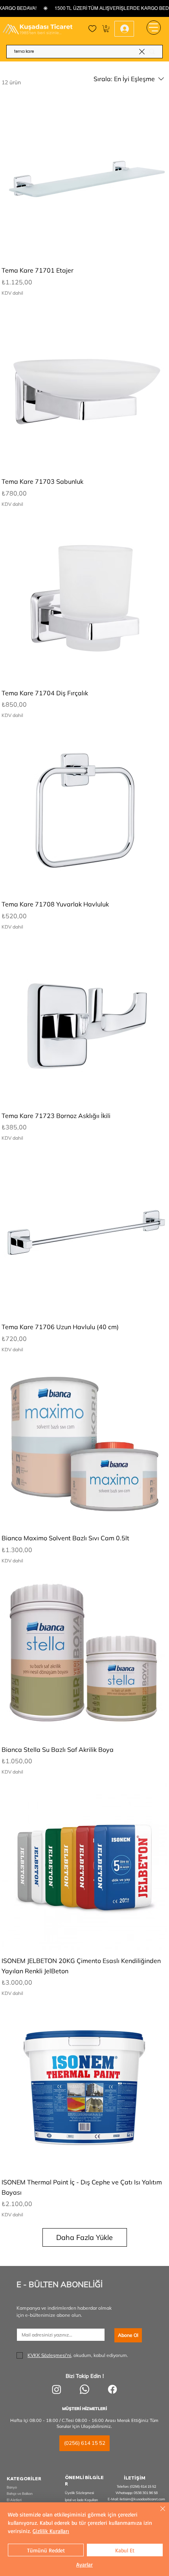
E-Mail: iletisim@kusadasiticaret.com (136, 2499)
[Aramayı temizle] (142, 51)
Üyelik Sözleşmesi (79, 2493)
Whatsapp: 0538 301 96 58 (137, 2493)
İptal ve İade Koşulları (81, 2500)
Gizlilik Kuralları (51, 2531)
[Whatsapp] (84, 2389)
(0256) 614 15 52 (143, 2486)
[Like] (92, 29)
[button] (106, 29)
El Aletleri (14, 2500)
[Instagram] (57, 2389)
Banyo (12, 2487)
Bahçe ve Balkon (20, 2493)
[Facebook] (112, 2389)
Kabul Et (125, 2550)
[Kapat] (158, 2513)
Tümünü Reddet (46, 2550)
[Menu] (154, 28)
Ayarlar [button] (84, 2564)
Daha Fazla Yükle (84, 2237)
